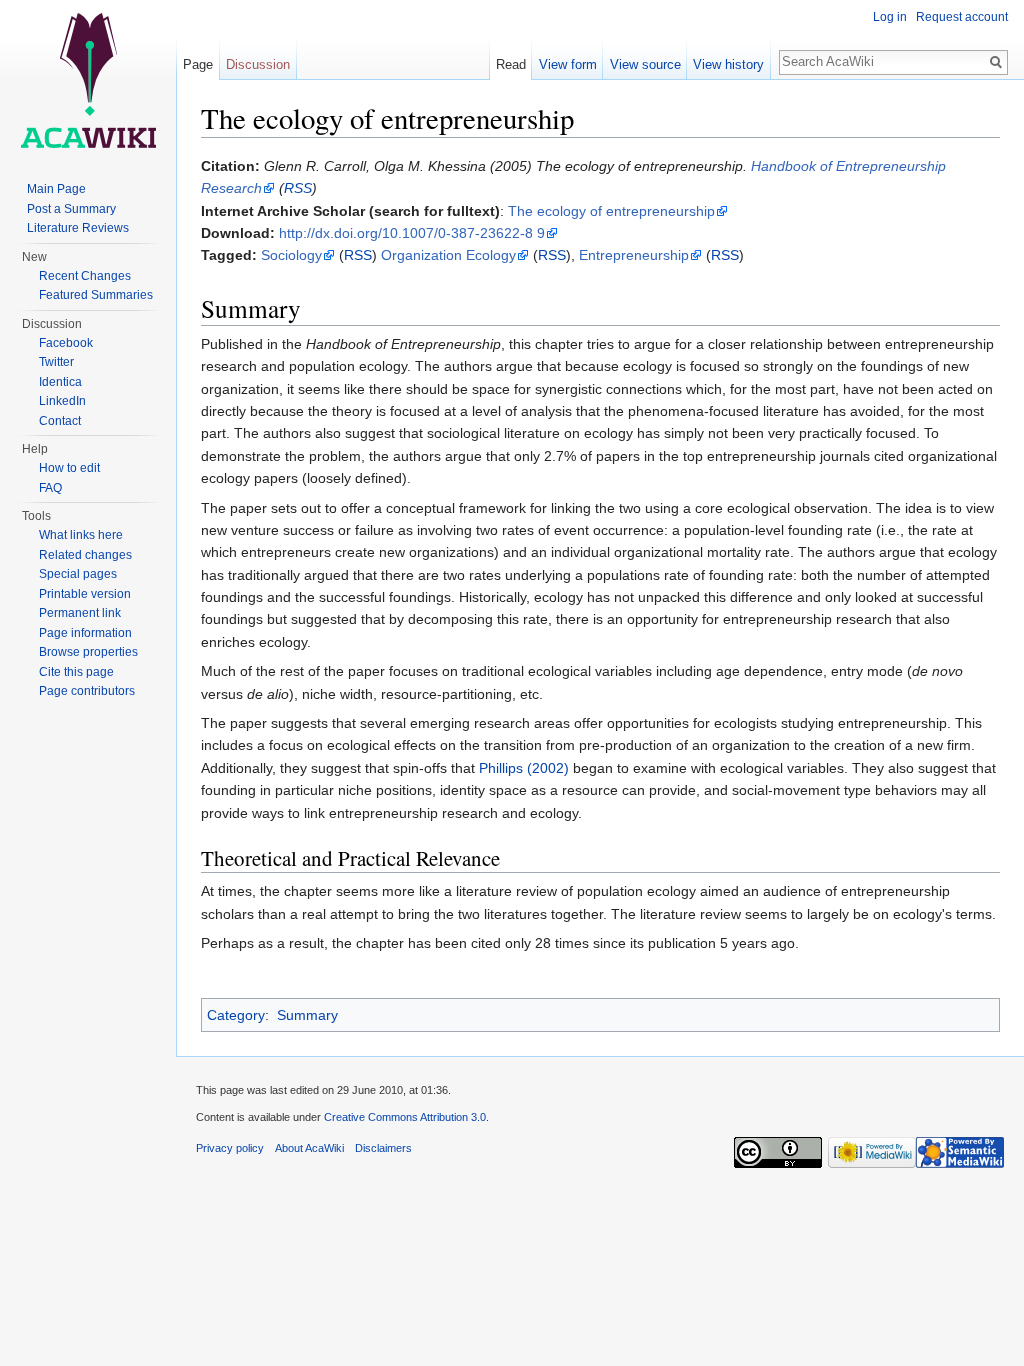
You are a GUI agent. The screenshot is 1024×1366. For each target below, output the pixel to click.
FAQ (50, 488)
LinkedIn (62, 401)
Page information (85, 633)
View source (645, 64)
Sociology (291, 255)
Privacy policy (230, 1148)
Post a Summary (71, 209)
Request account (962, 17)
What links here (81, 535)
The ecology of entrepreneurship (611, 211)
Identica (60, 382)
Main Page (56, 189)
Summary (307, 1015)
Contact (60, 421)
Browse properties (88, 652)
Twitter (56, 362)
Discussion (258, 64)
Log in (890, 17)
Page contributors (87, 691)
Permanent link (80, 613)
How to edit (69, 468)
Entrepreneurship (634, 255)
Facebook (66, 343)
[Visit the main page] (88, 80)
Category (236, 1015)
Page (198, 64)
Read (511, 64)
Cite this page (76, 672)
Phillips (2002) (524, 768)
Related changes (85, 555)
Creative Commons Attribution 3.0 (405, 1117)
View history (728, 64)
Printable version (85, 594)
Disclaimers (383, 1148)
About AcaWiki (309, 1148)
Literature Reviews (78, 228)
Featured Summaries (96, 295)
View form (568, 64)
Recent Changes (85, 276)
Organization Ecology (448, 255)
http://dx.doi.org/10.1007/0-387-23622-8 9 (412, 233)
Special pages (78, 574)
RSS (298, 188)
